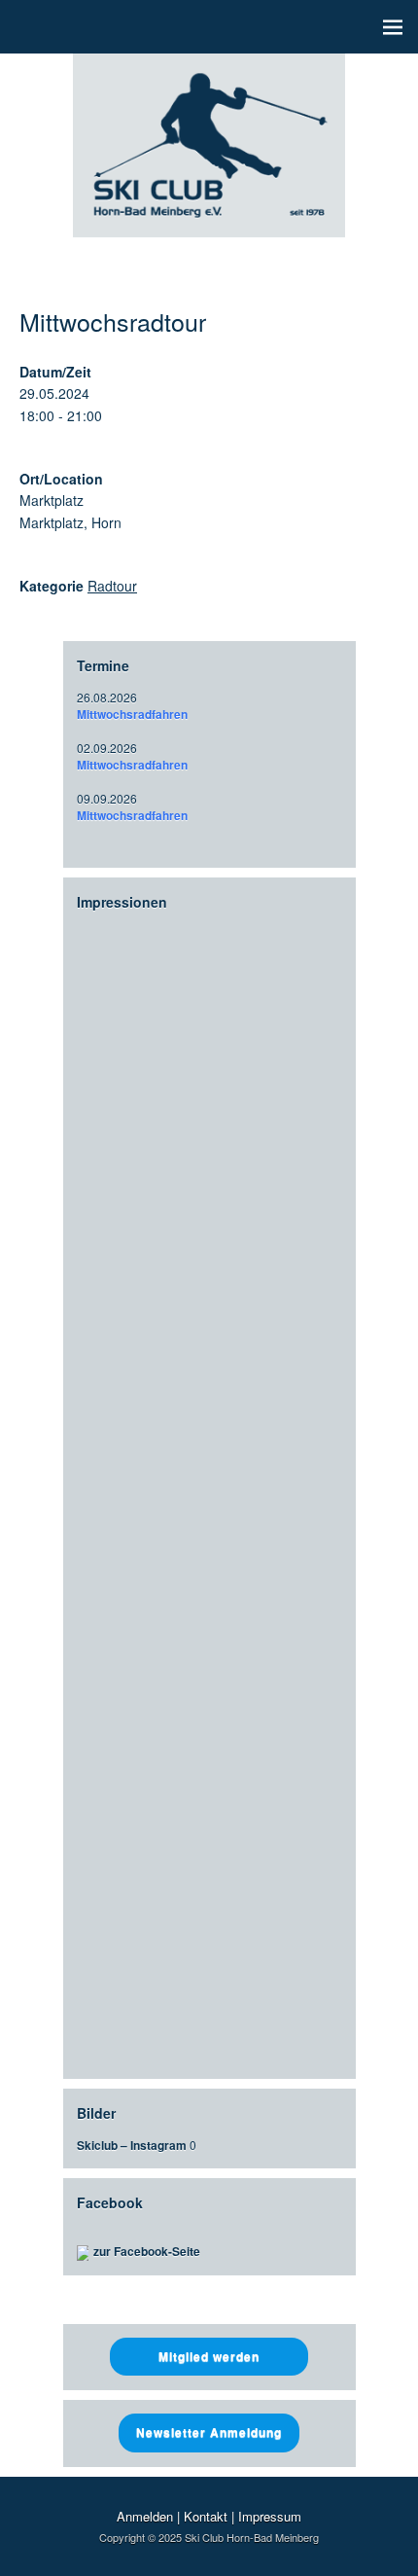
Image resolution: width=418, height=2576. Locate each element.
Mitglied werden (209, 2356)
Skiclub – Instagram (132, 2145)
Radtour (112, 586)
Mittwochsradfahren (132, 714)
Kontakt (206, 2516)
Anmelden (145, 2516)
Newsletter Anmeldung (209, 2432)
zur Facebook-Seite (147, 2251)
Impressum (270, 2516)
